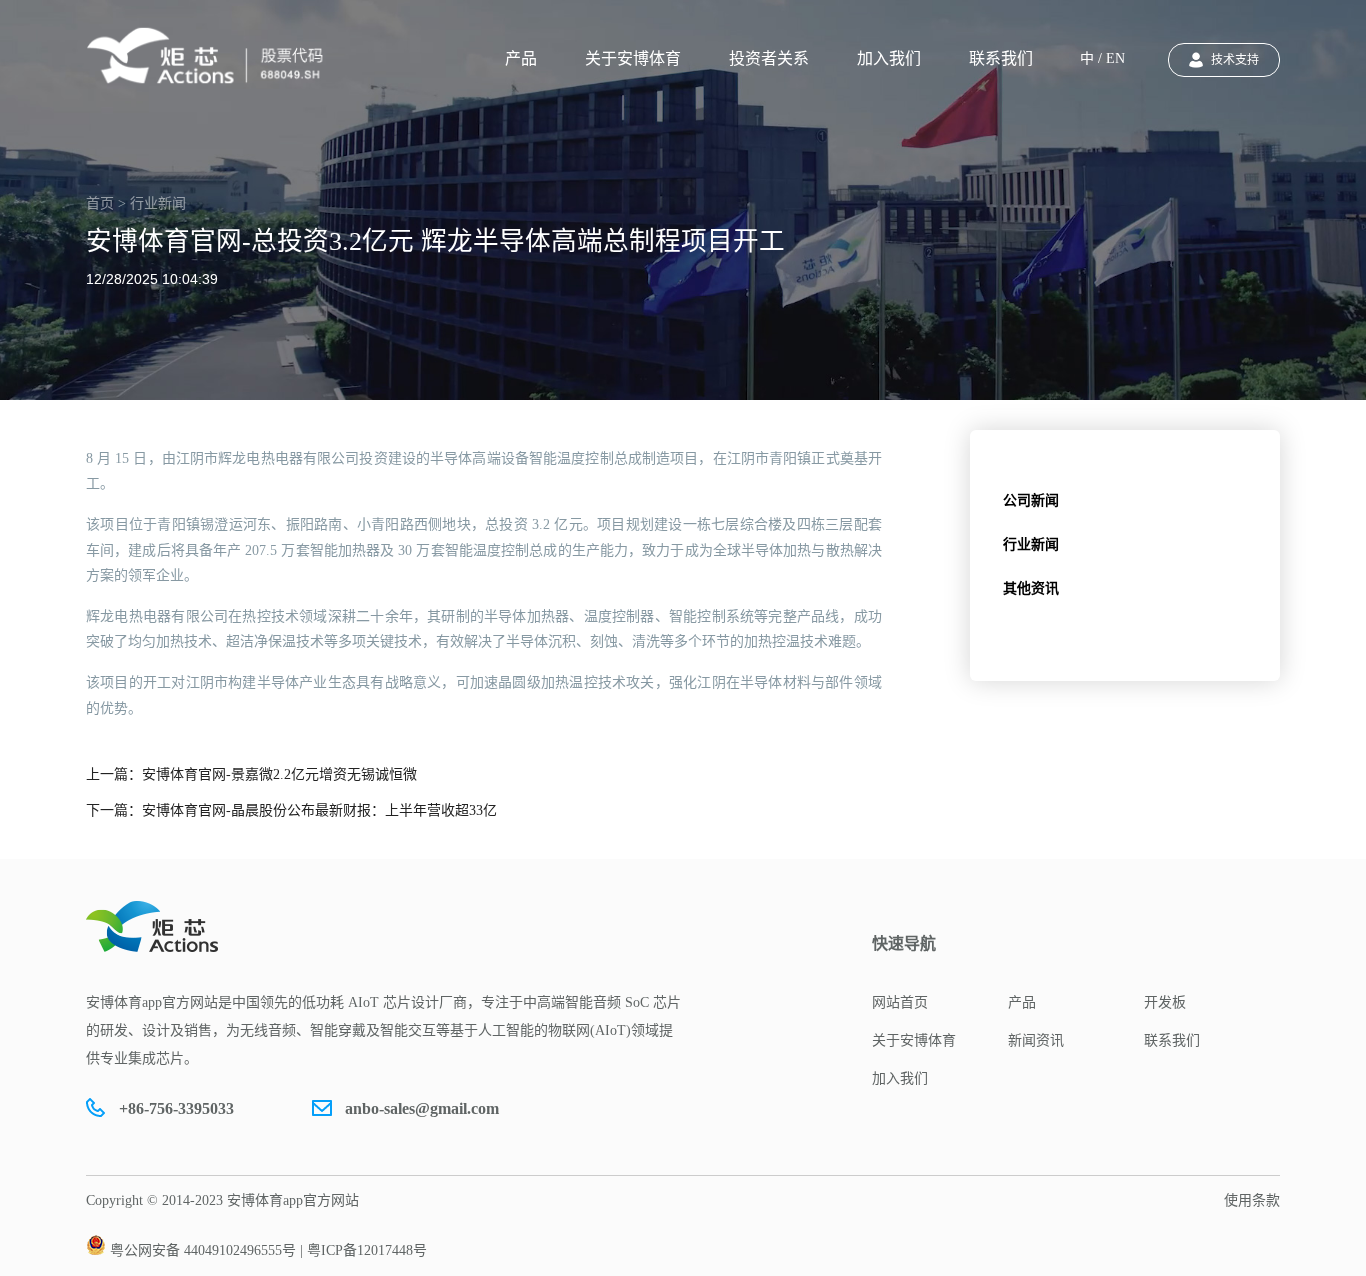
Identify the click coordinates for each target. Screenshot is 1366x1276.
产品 (521, 58)
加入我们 (889, 58)
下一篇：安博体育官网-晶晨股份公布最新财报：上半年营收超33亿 (291, 810)
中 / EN (1102, 58)
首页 (100, 203)
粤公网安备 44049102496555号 (203, 1250)
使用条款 (1252, 1200)
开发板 (1165, 1002)
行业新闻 (1031, 544)
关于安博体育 (633, 58)
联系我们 (1001, 58)
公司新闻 (1031, 500)
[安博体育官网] (211, 56)
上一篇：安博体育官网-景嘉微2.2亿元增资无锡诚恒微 (251, 774)
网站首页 (900, 1002)
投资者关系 (769, 58)
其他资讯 (1031, 588)
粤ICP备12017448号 (367, 1250)
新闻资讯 (1036, 1040)
